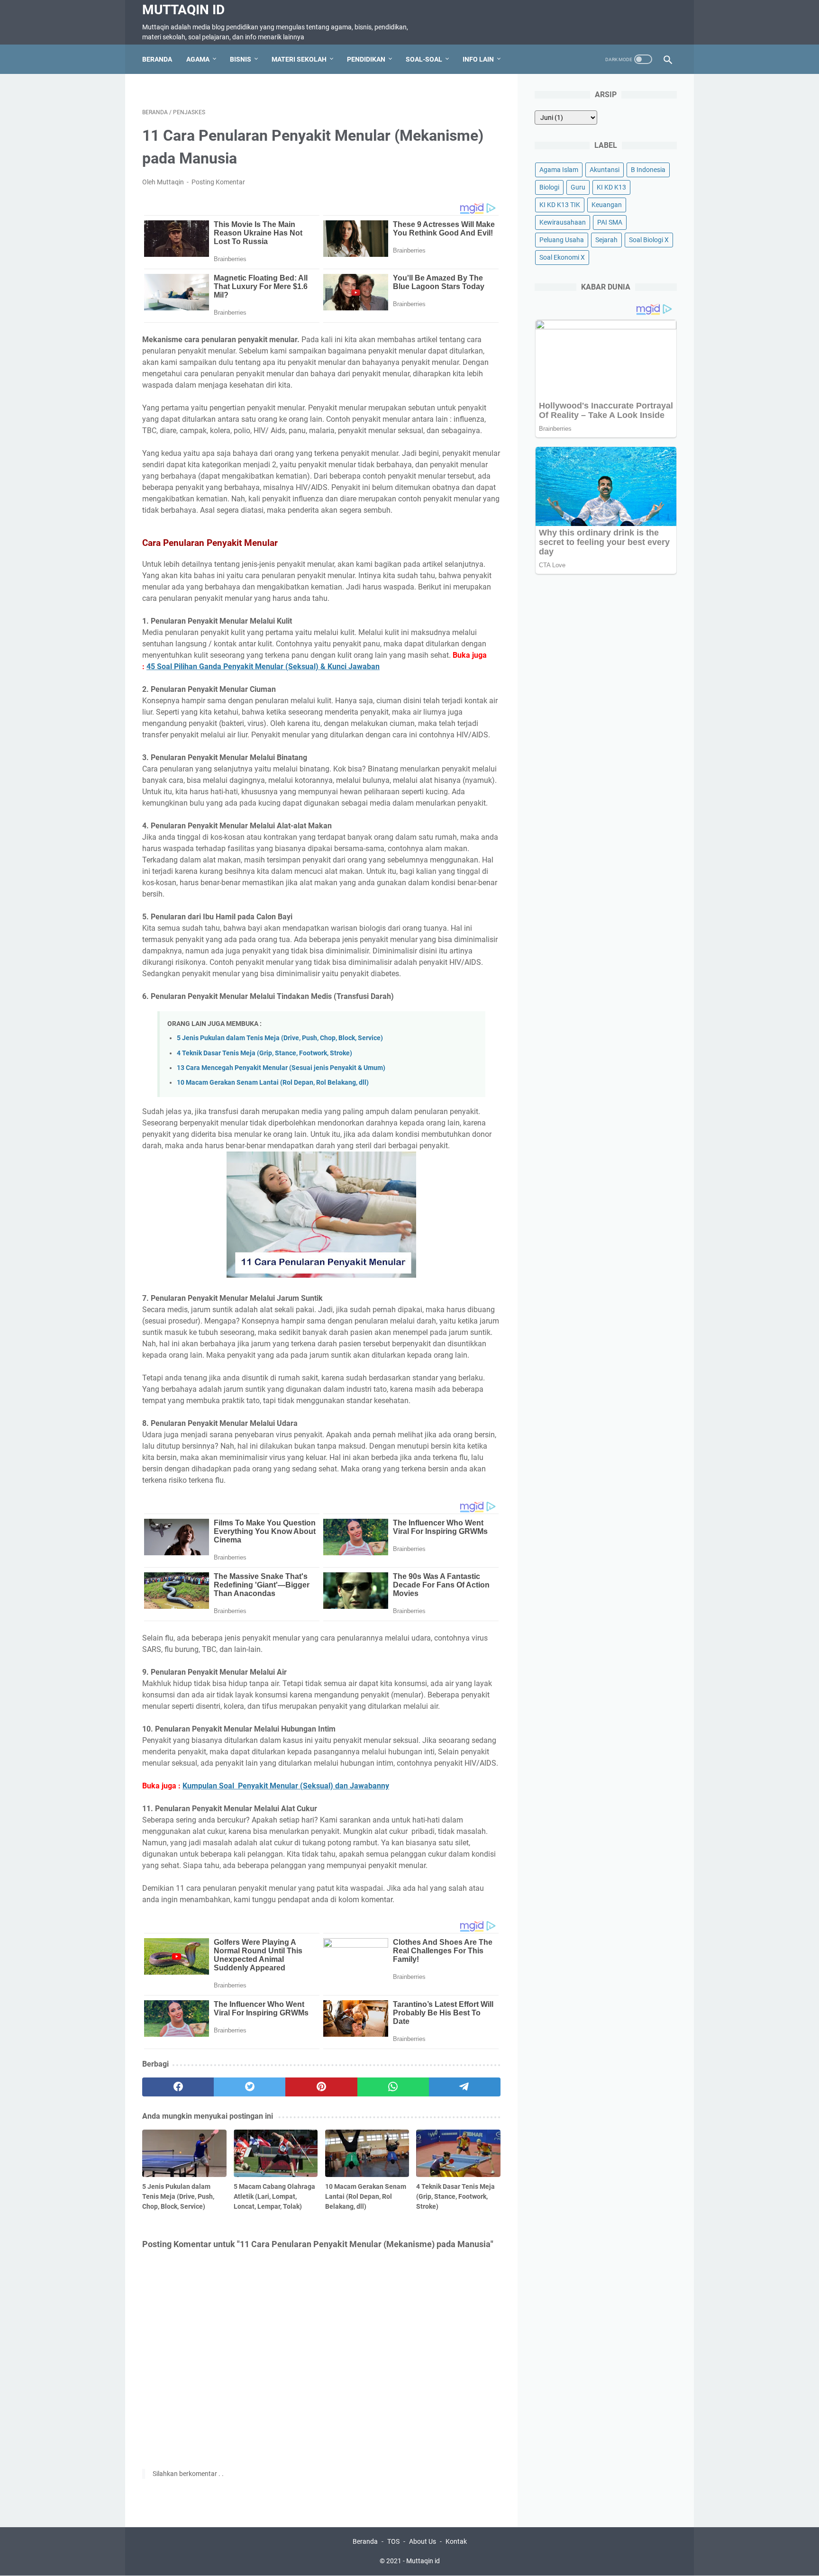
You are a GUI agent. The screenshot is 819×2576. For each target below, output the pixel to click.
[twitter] (250, 2087)
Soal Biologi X (649, 240)
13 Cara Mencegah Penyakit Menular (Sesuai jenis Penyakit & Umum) (281, 1068)
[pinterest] (321, 2087)
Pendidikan (366, 59)
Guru (578, 187)
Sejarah (606, 240)
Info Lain (478, 59)
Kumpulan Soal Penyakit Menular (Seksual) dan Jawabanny (286, 1786)
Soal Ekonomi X (562, 257)
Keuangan (607, 205)
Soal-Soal (424, 59)
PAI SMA (610, 222)
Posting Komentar (218, 182)
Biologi (549, 187)
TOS (393, 2541)
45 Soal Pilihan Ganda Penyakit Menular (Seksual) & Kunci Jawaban (263, 667)
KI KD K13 (611, 187)
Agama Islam (559, 170)
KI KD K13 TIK (560, 205)
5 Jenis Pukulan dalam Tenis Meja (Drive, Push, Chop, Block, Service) (280, 1038)
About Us (423, 2541)
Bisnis (241, 59)
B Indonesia (648, 170)
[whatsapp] (393, 2087)
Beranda (157, 59)
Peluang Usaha (562, 240)
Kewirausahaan (563, 222)
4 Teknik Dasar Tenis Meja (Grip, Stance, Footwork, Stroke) (264, 1053)
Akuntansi (605, 170)
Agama (198, 59)
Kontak (456, 2541)
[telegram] (465, 2087)
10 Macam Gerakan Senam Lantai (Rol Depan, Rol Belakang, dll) (273, 1083)
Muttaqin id (183, 10)
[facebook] (178, 2087)
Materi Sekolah (299, 59)
